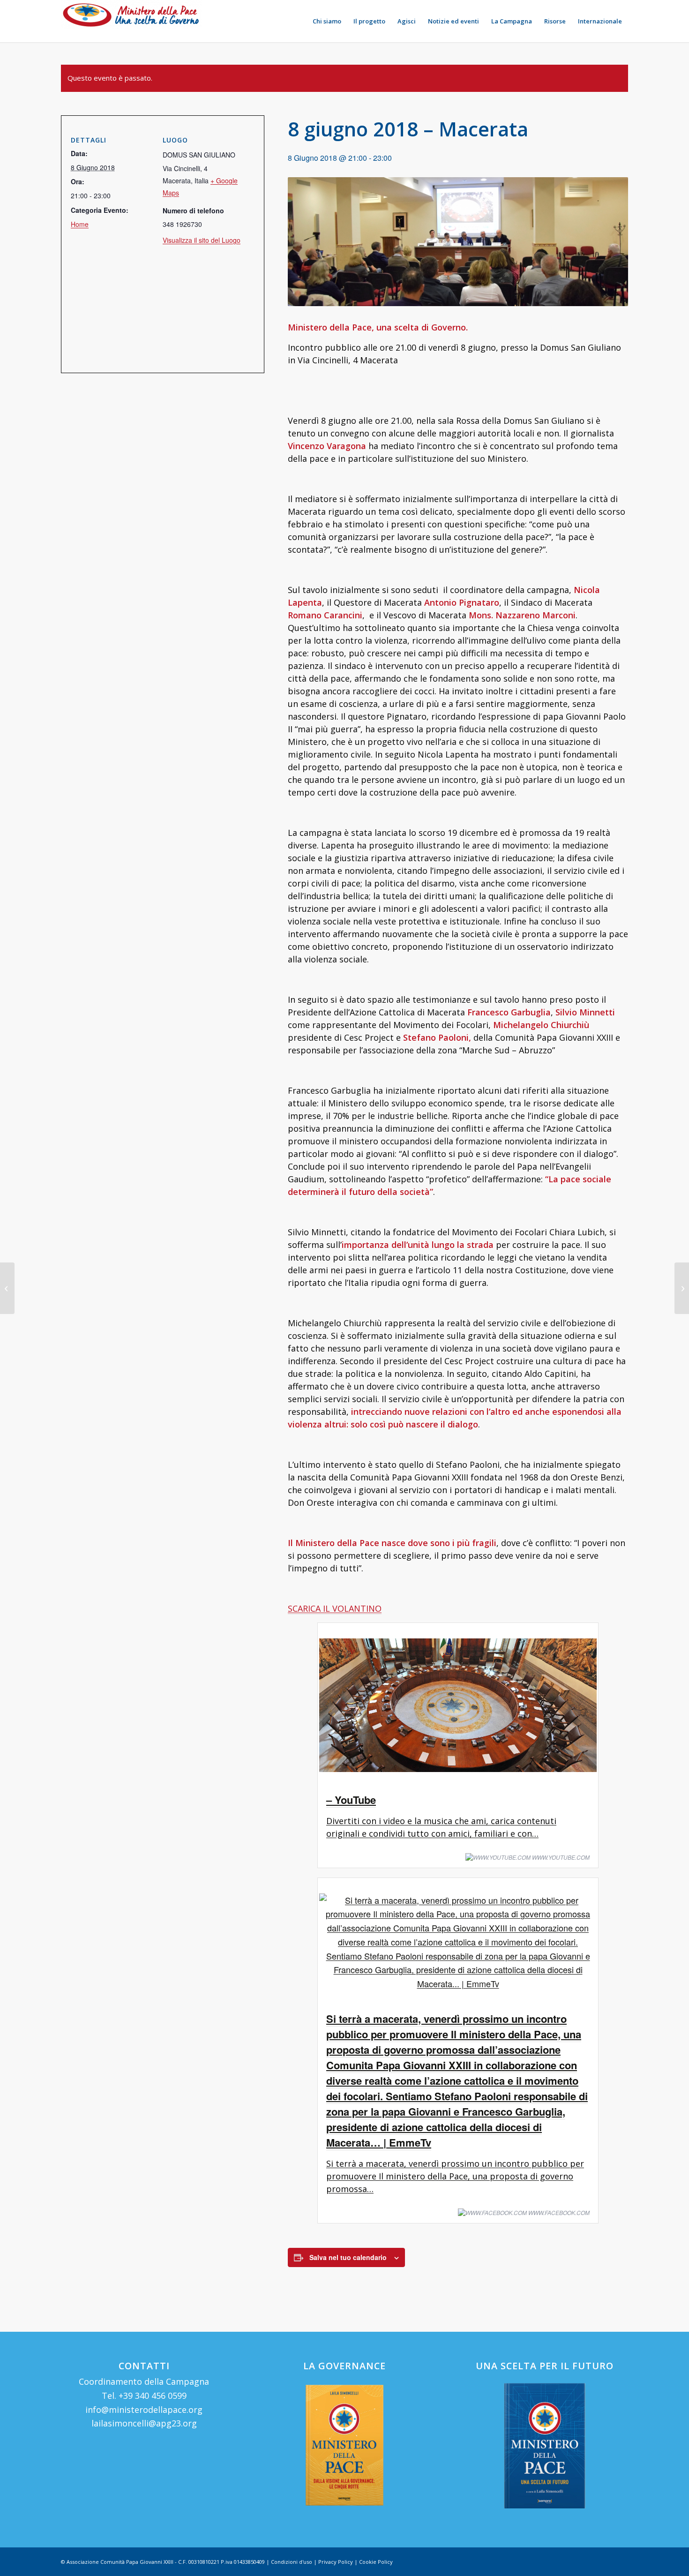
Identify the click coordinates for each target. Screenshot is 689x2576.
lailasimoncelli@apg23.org (144, 2423)
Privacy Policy (336, 2562)
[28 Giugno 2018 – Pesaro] (682, 1288)
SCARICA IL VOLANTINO (335, 1608)
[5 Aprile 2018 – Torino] (7, 1288)
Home (80, 224)
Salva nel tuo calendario (348, 2257)
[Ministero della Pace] (131, 21)
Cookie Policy (376, 2562)
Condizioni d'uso (292, 2562)
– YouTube (351, 1800)
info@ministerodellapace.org (144, 2410)
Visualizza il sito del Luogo (202, 240)
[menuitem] (327, 21)
